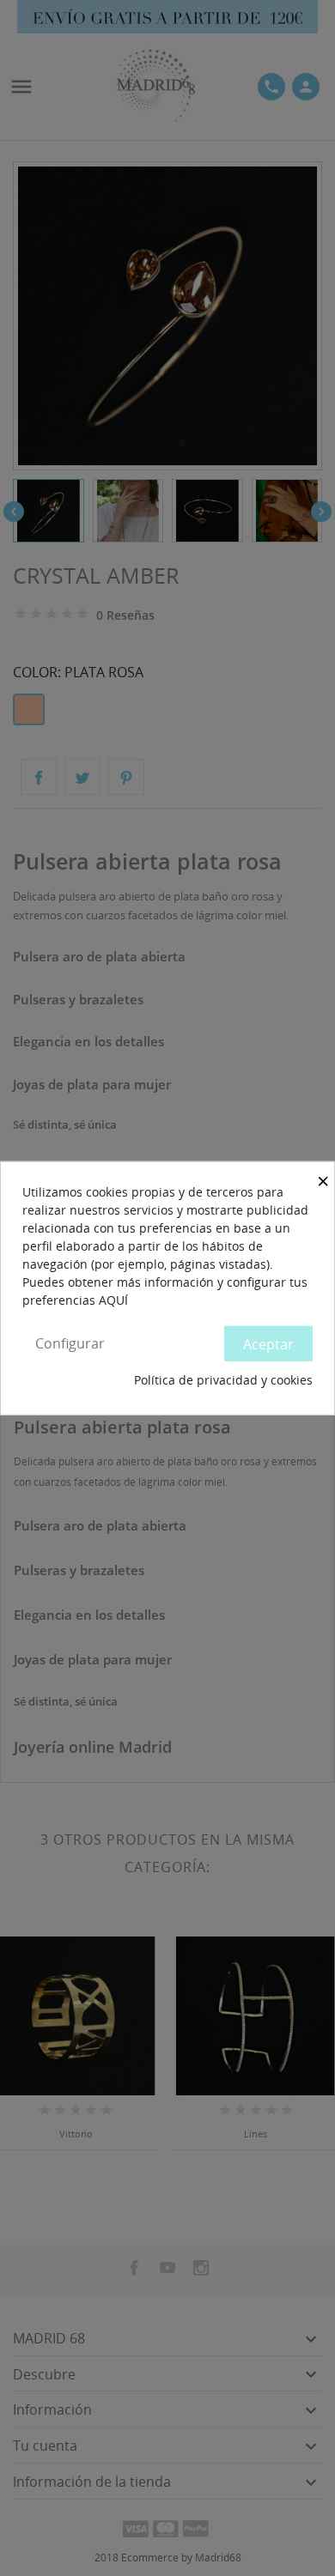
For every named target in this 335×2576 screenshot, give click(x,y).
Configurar (70, 1343)
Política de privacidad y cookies (223, 1380)
